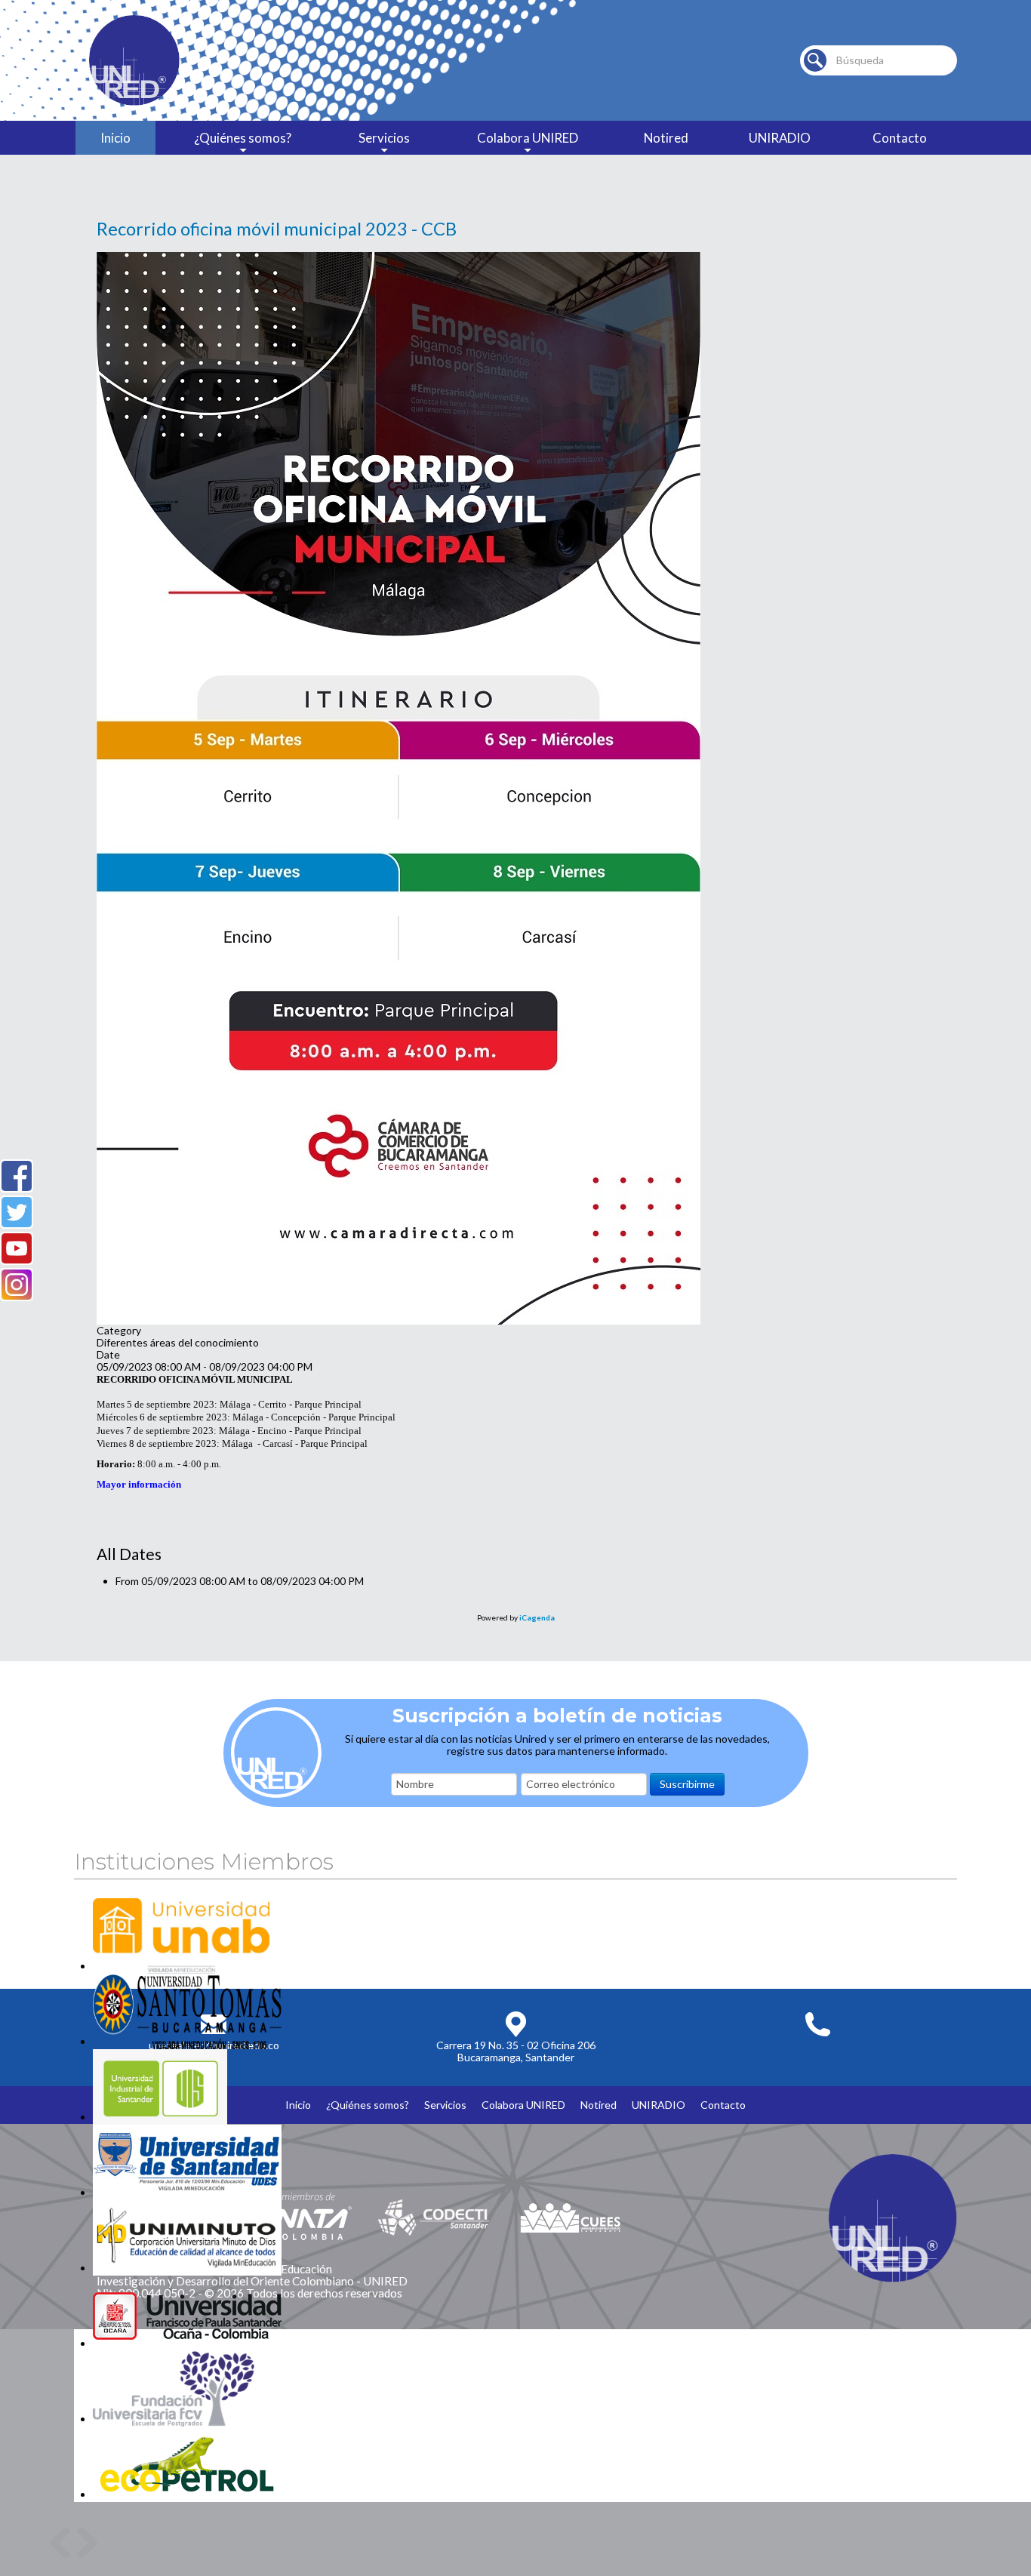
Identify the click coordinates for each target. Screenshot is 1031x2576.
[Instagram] (17, 1285)
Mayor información (139, 1484)
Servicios (384, 138)
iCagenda (537, 1617)
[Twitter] (17, 1212)
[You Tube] (17, 1248)
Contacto (900, 138)
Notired (666, 138)
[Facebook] (17, 1176)
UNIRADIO (780, 138)
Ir (815, 60)
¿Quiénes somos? (243, 138)
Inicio (115, 138)
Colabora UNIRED (528, 138)
